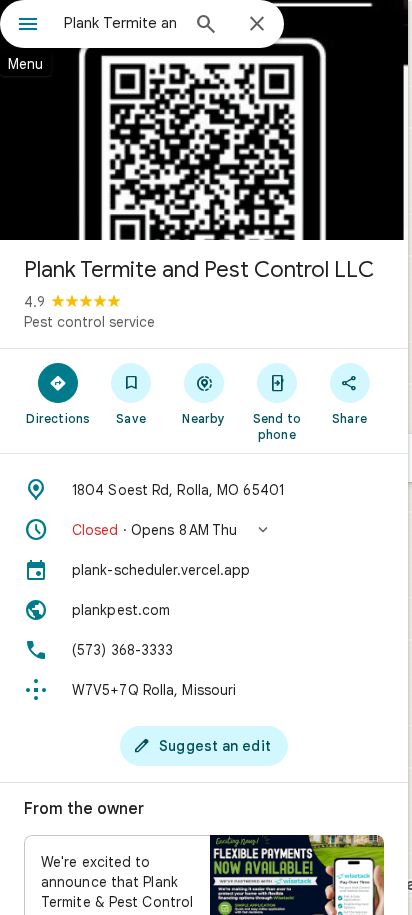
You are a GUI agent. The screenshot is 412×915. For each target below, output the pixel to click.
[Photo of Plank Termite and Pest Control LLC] (204, 120)
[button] (204, 530)
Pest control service (89, 322)
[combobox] (121, 23)
